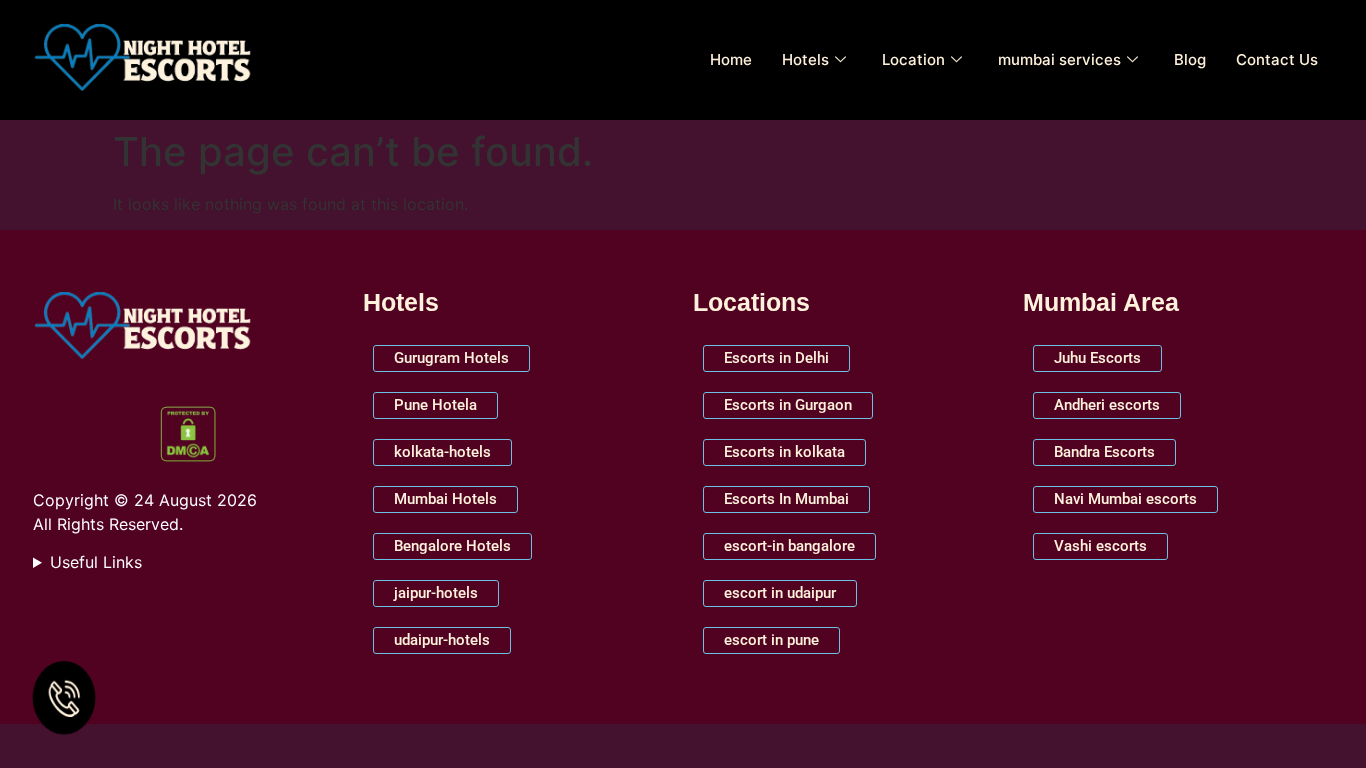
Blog (1190, 59)
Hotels (805, 59)
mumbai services (1059, 59)
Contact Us (1277, 59)
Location (913, 59)
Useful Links (96, 562)
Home (731, 59)
